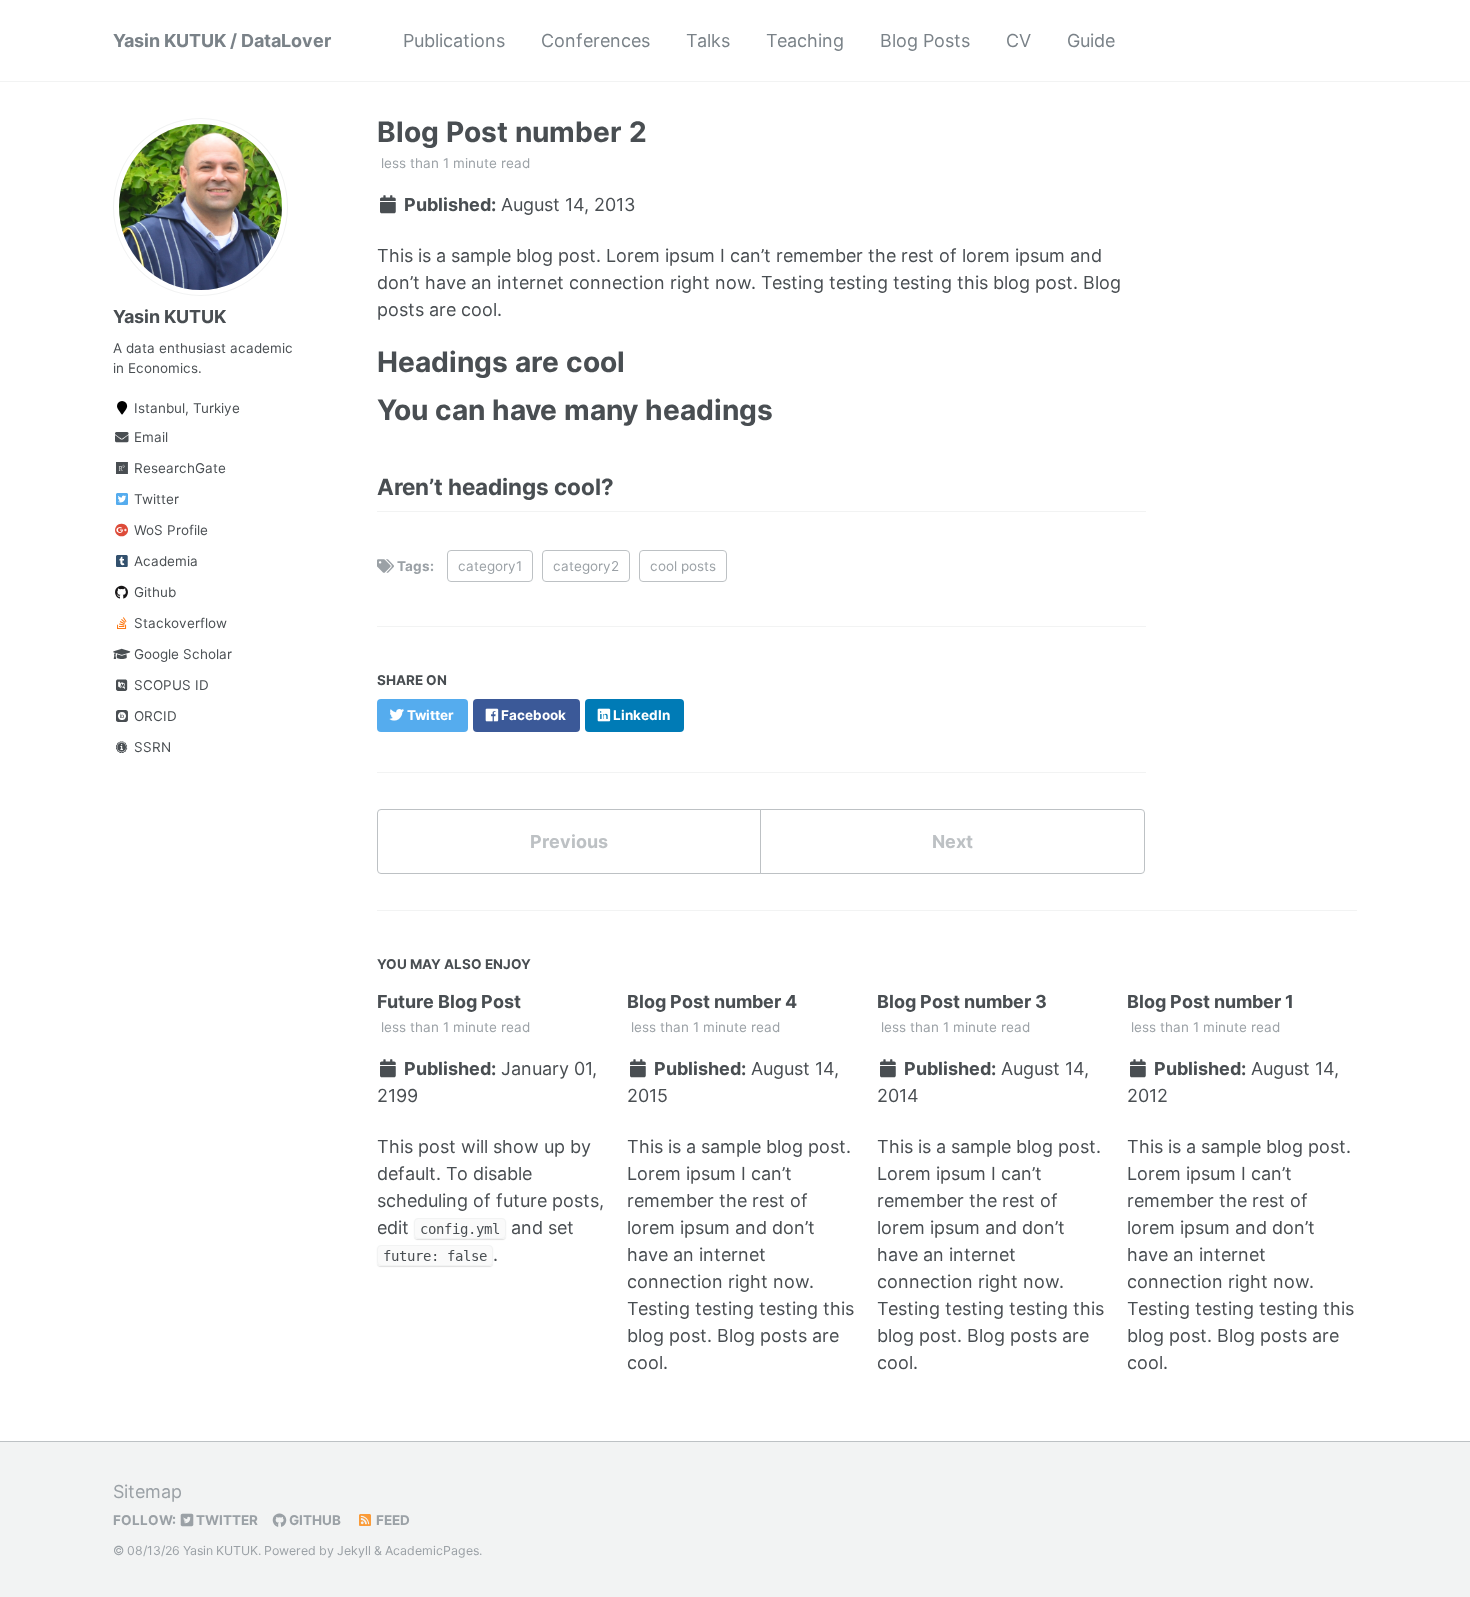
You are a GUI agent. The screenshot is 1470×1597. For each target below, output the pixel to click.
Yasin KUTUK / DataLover (222, 40)
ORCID (153, 716)
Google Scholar (181, 654)
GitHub (313, 1520)
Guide (1091, 40)
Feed (391, 1520)
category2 (586, 566)
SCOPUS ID (169, 685)
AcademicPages (432, 1550)
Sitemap (147, 1491)
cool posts (683, 566)
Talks (708, 40)
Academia (164, 561)
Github (153, 592)
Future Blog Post (449, 1001)
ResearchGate (178, 468)
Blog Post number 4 (712, 1001)
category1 (490, 566)
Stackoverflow (178, 623)
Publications (454, 40)
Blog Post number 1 (1210, 1001)
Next (952, 841)
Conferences (595, 40)
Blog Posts (925, 40)
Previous (569, 841)
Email (149, 437)
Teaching (805, 40)
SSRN (150, 747)
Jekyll (354, 1550)
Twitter (154, 499)
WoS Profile (169, 530)
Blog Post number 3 (962, 1001)
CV (1018, 40)
